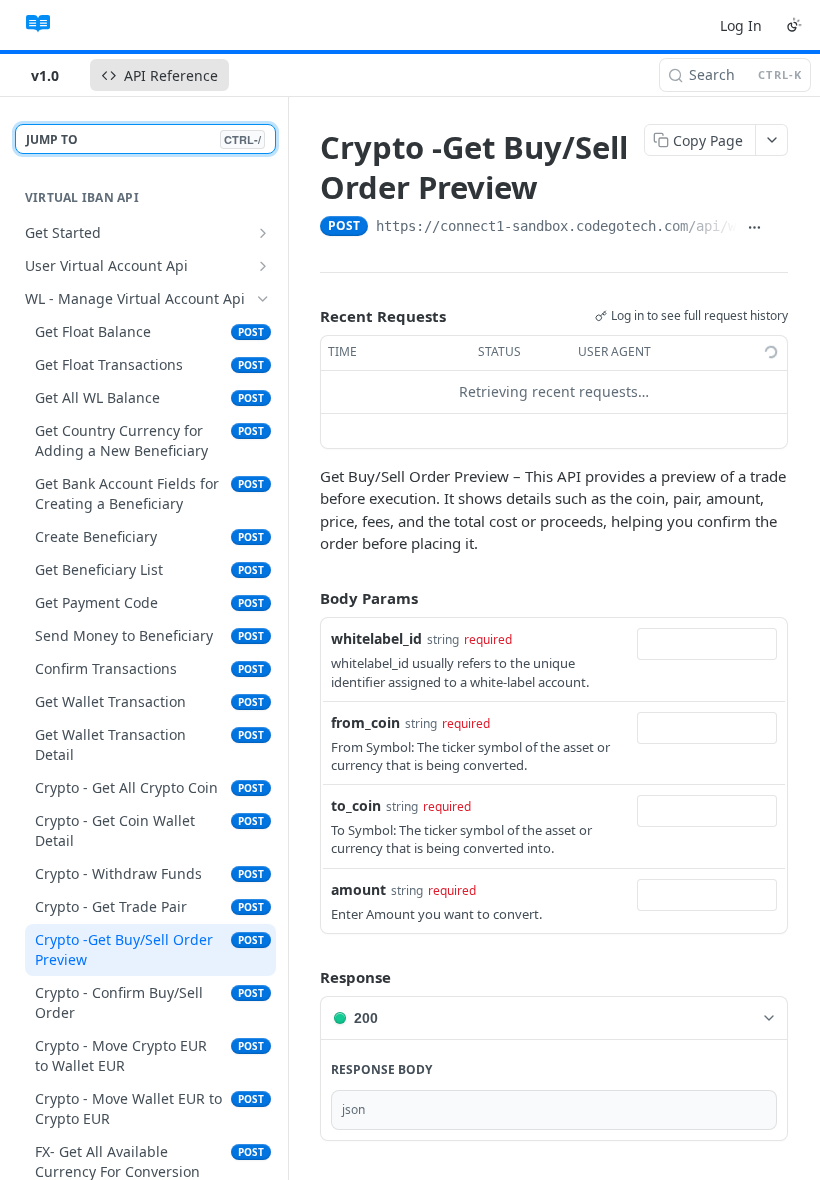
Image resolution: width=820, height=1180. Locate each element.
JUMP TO (143, 139)
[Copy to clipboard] (779, 228)
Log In (741, 25)
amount (358, 889)
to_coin (356, 805)
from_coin (365, 722)
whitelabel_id (376, 638)
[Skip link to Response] (306, 977)
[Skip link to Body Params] (306, 598)
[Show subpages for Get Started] (263, 233)
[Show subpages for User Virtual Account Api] (263, 266)
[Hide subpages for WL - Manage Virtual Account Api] (263, 299)
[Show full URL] (754, 228)
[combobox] (707, 644)
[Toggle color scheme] (794, 25)
